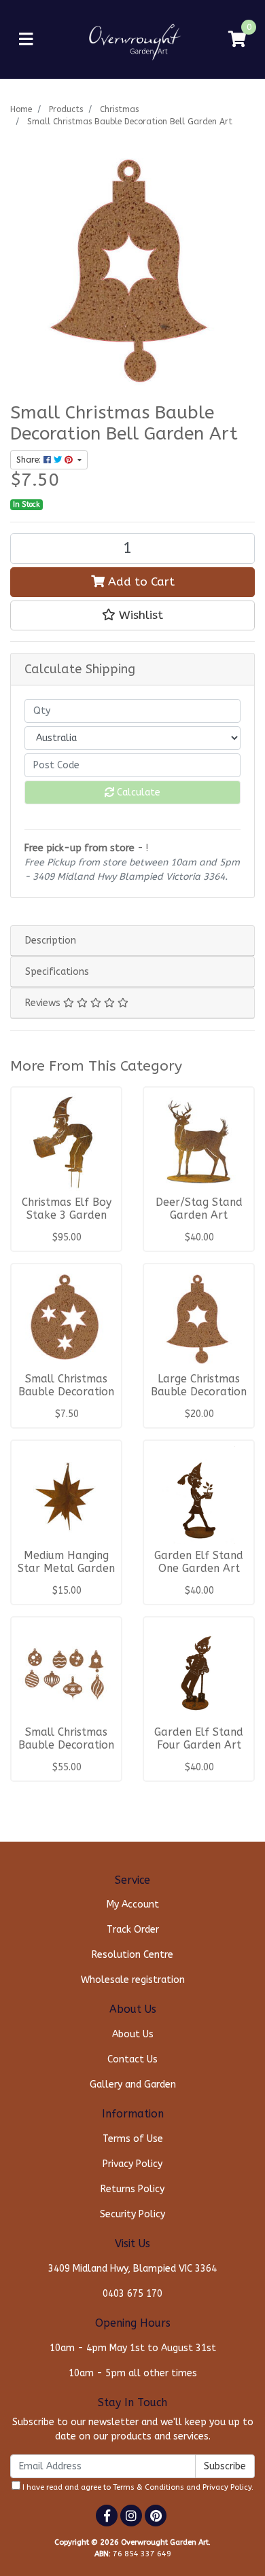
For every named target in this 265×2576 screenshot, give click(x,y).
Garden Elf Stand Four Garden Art (199, 1739)
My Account (133, 1904)
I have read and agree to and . (137, 2487)
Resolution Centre (132, 1955)
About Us (133, 2034)
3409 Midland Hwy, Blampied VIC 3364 (132, 2269)
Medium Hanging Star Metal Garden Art (66, 1569)
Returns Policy (132, 2189)
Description (51, 941)
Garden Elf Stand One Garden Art (199, 1562)
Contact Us (132, 2059)
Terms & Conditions (148, 2487)
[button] (132, 615)
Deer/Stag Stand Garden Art (199, 1209)
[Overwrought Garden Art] (133, 39)
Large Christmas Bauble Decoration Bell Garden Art (199, 1392)
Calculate (137, 792)
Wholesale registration (133, 1980)
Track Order (133, 1930)
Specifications (57, 972)
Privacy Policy (132, 2164)
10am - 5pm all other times (133, 2373)
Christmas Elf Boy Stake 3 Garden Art (67, 1215)
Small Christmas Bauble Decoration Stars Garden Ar (66, 1392)
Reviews (44, 1003)
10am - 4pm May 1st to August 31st (133, 2348)
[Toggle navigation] (26, 40)
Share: (30, 460)
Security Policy (132, 2214)
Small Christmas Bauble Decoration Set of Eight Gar (66, 1745)
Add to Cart (140, 582)
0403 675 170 (132, 2294)
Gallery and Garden (133, 2085)
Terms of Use (133, 2139)
